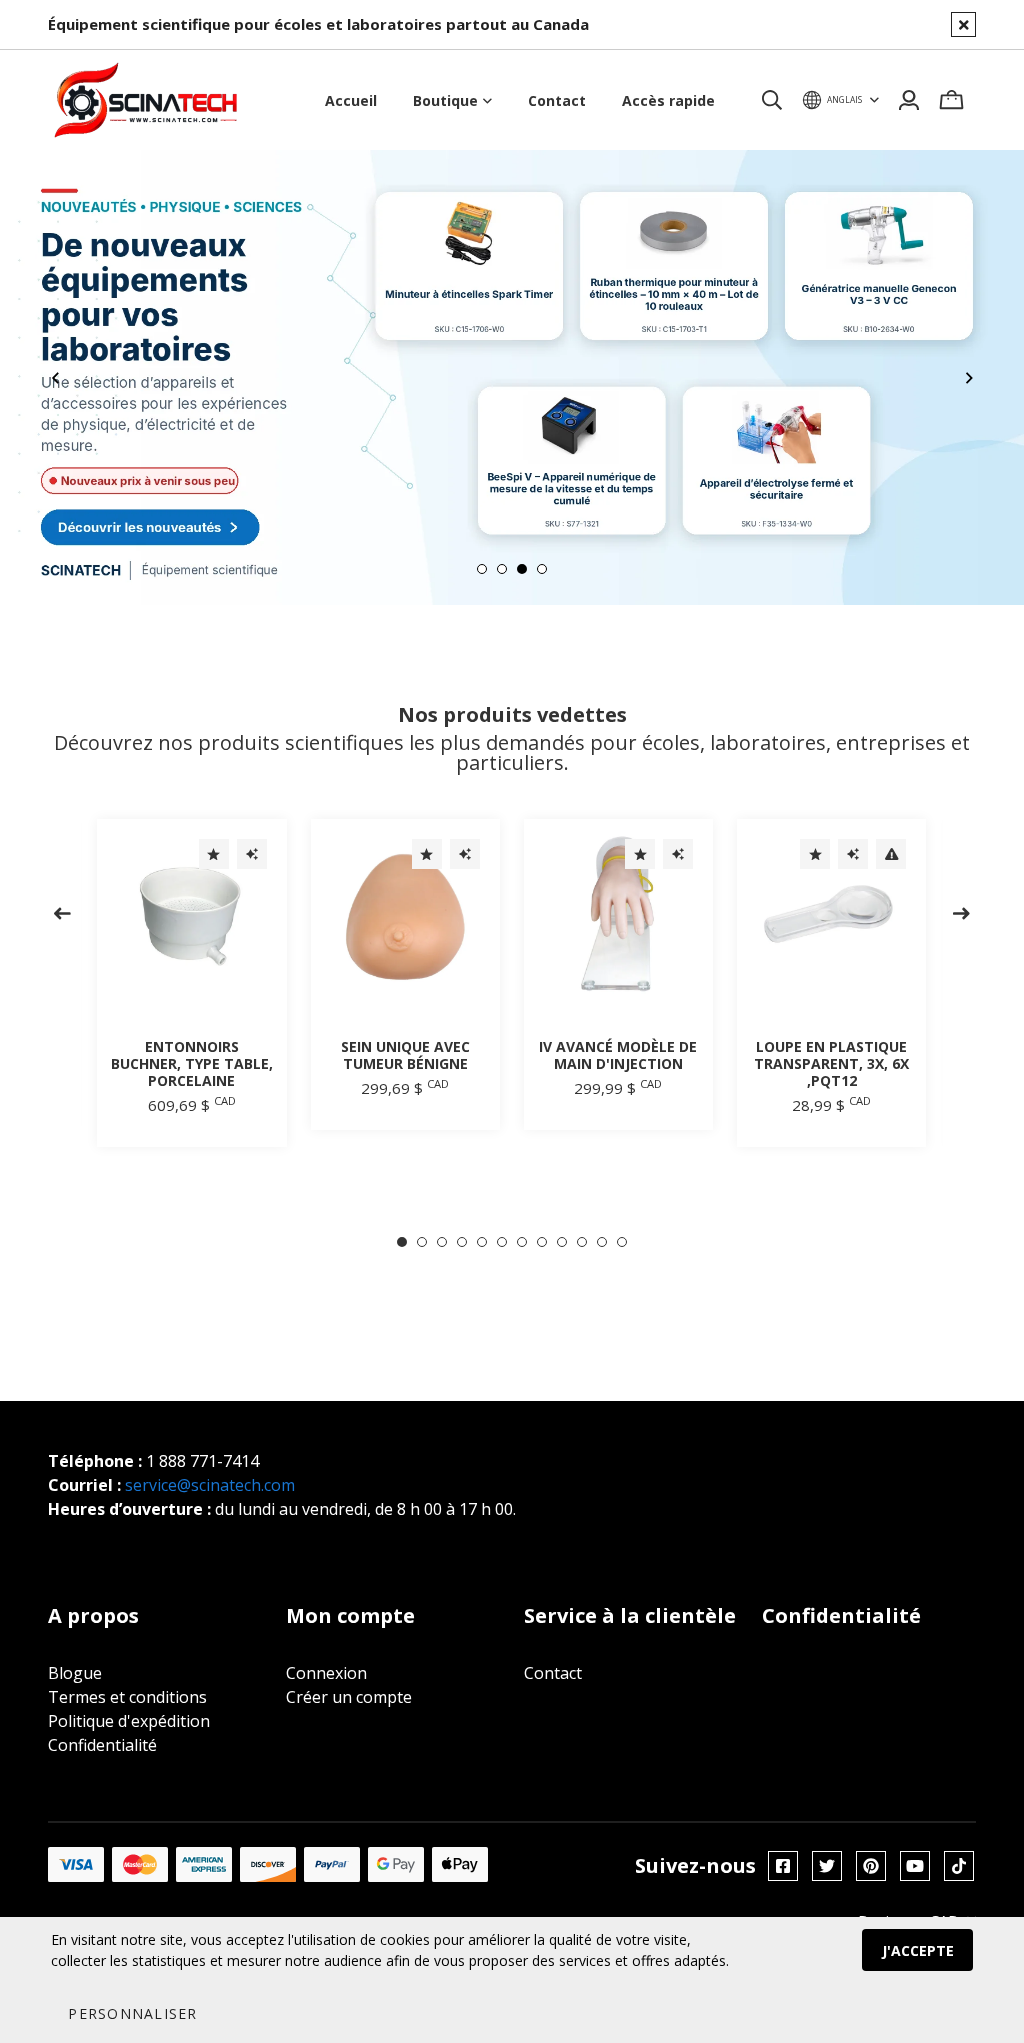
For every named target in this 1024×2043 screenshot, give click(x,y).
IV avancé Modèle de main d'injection (618, 1055)
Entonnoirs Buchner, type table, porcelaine (192, 1063)
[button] (132, 2013)
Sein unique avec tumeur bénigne (405, 1055)
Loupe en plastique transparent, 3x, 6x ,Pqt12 (831, 1063)
